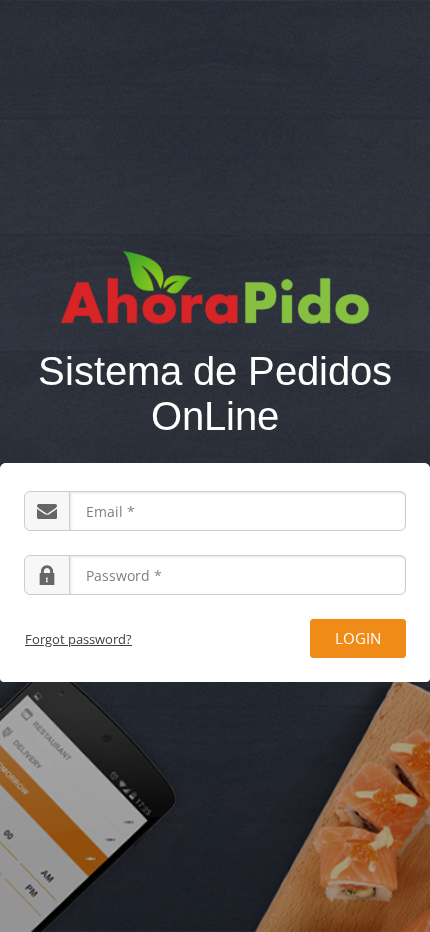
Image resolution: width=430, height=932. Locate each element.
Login (358, 638)
